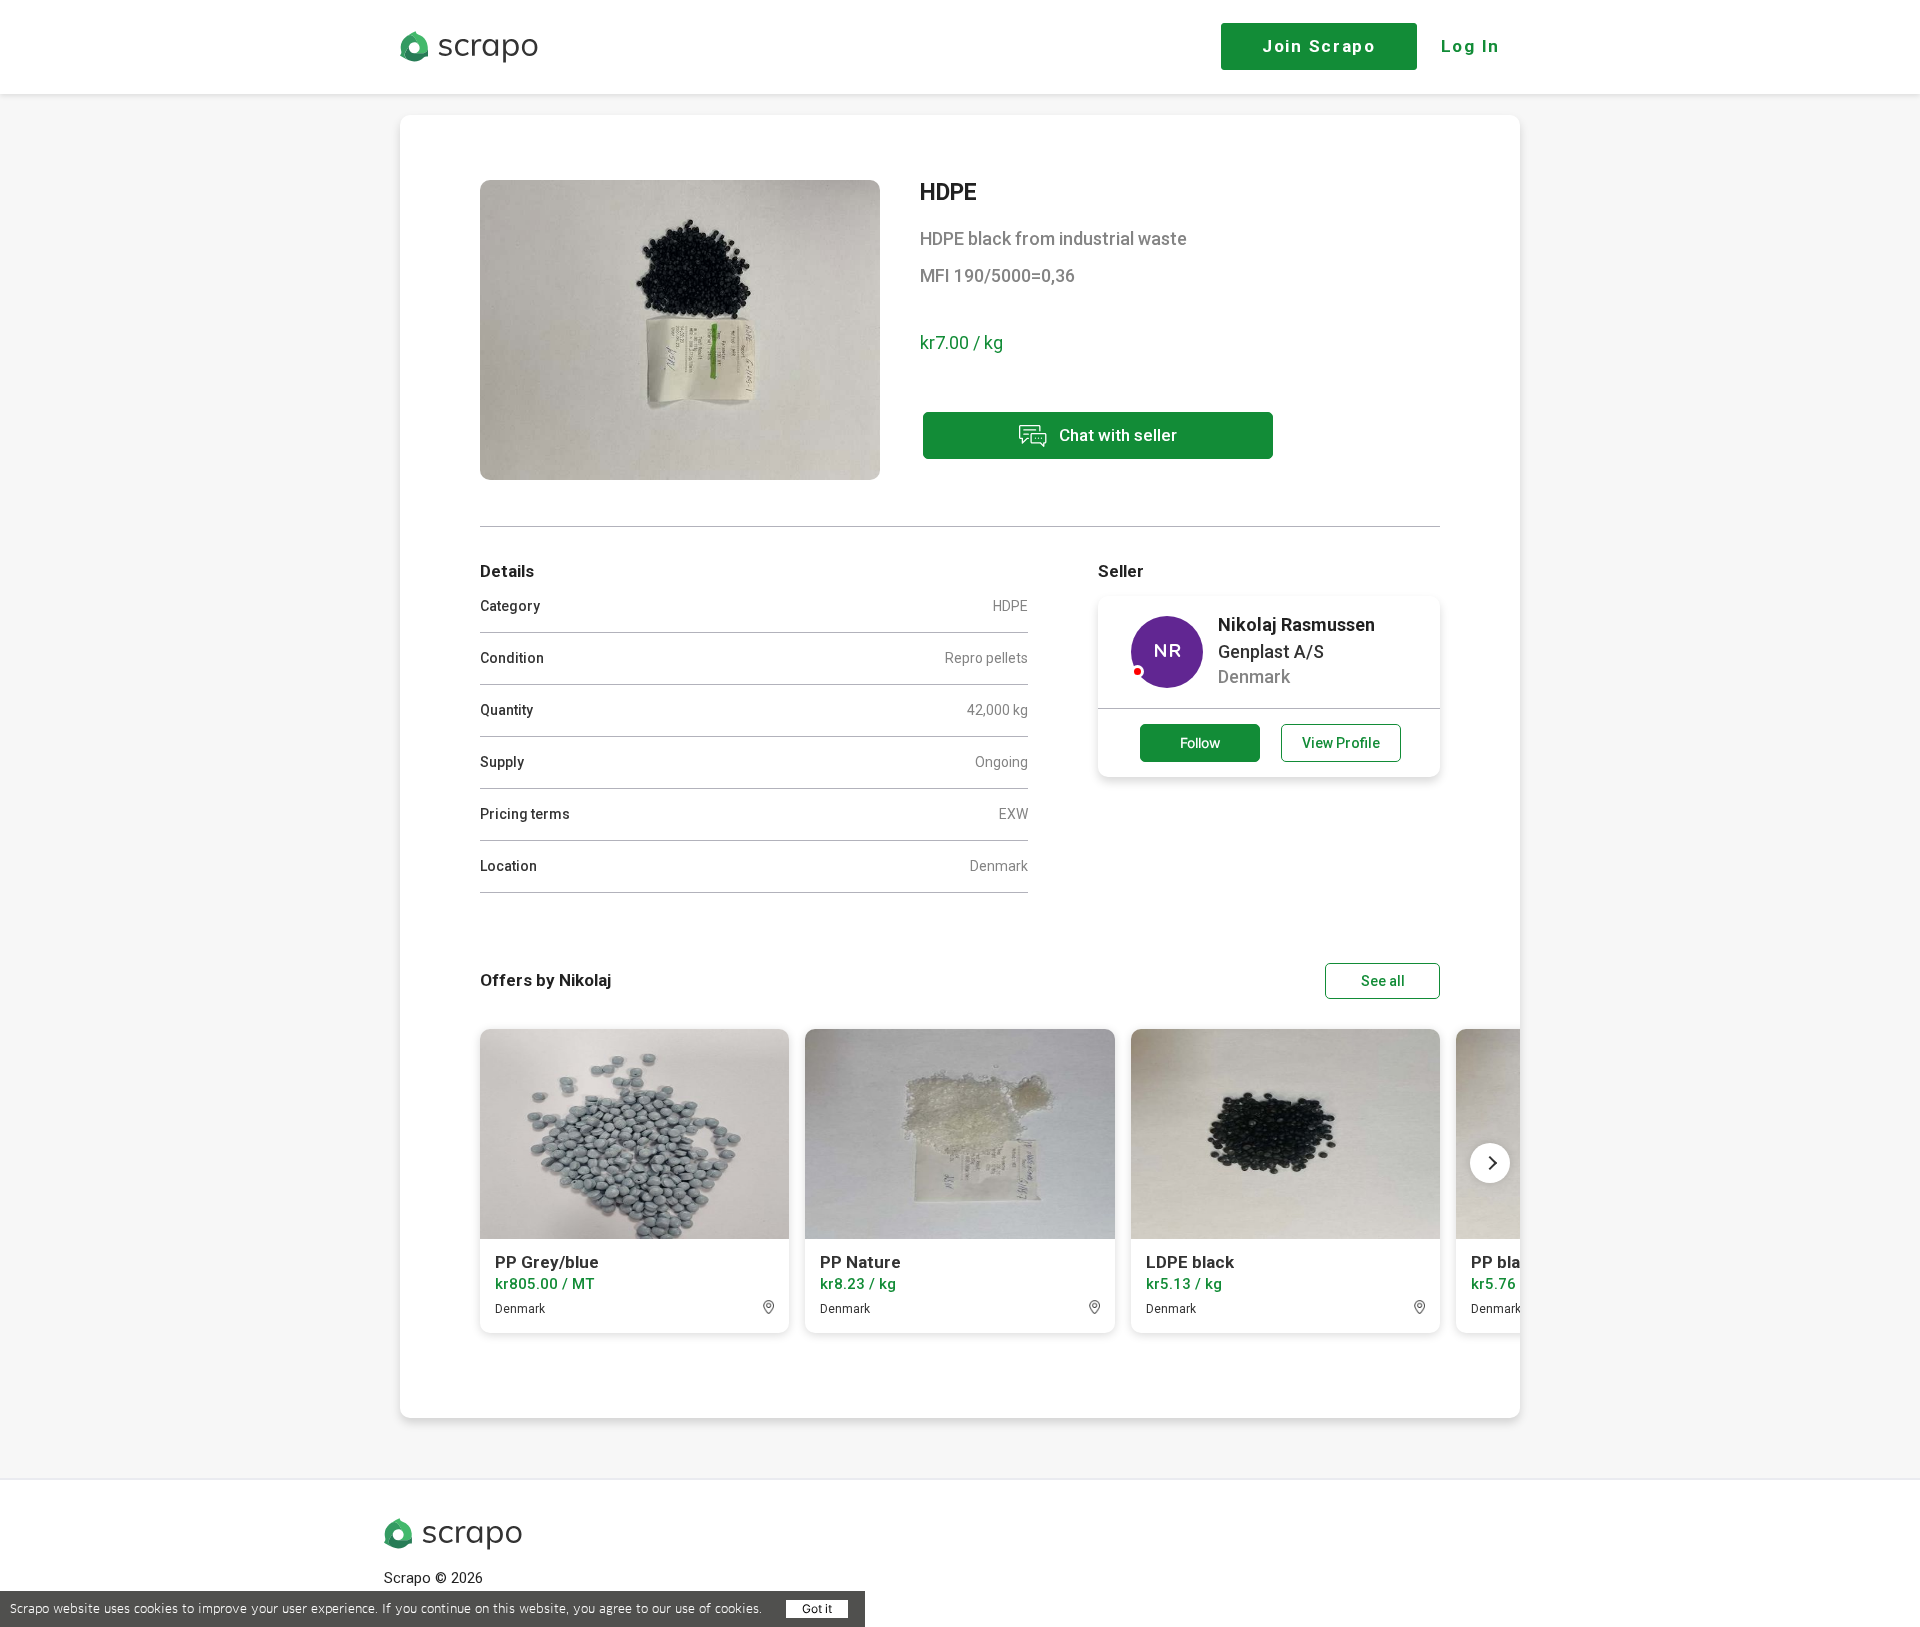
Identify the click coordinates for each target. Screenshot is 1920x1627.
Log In (1470, 46)
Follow (1200, 742)
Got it (817, 1608)
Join (1319, 46)
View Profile (1341, 743)
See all (1383, 981)
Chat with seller (1116, 434)
